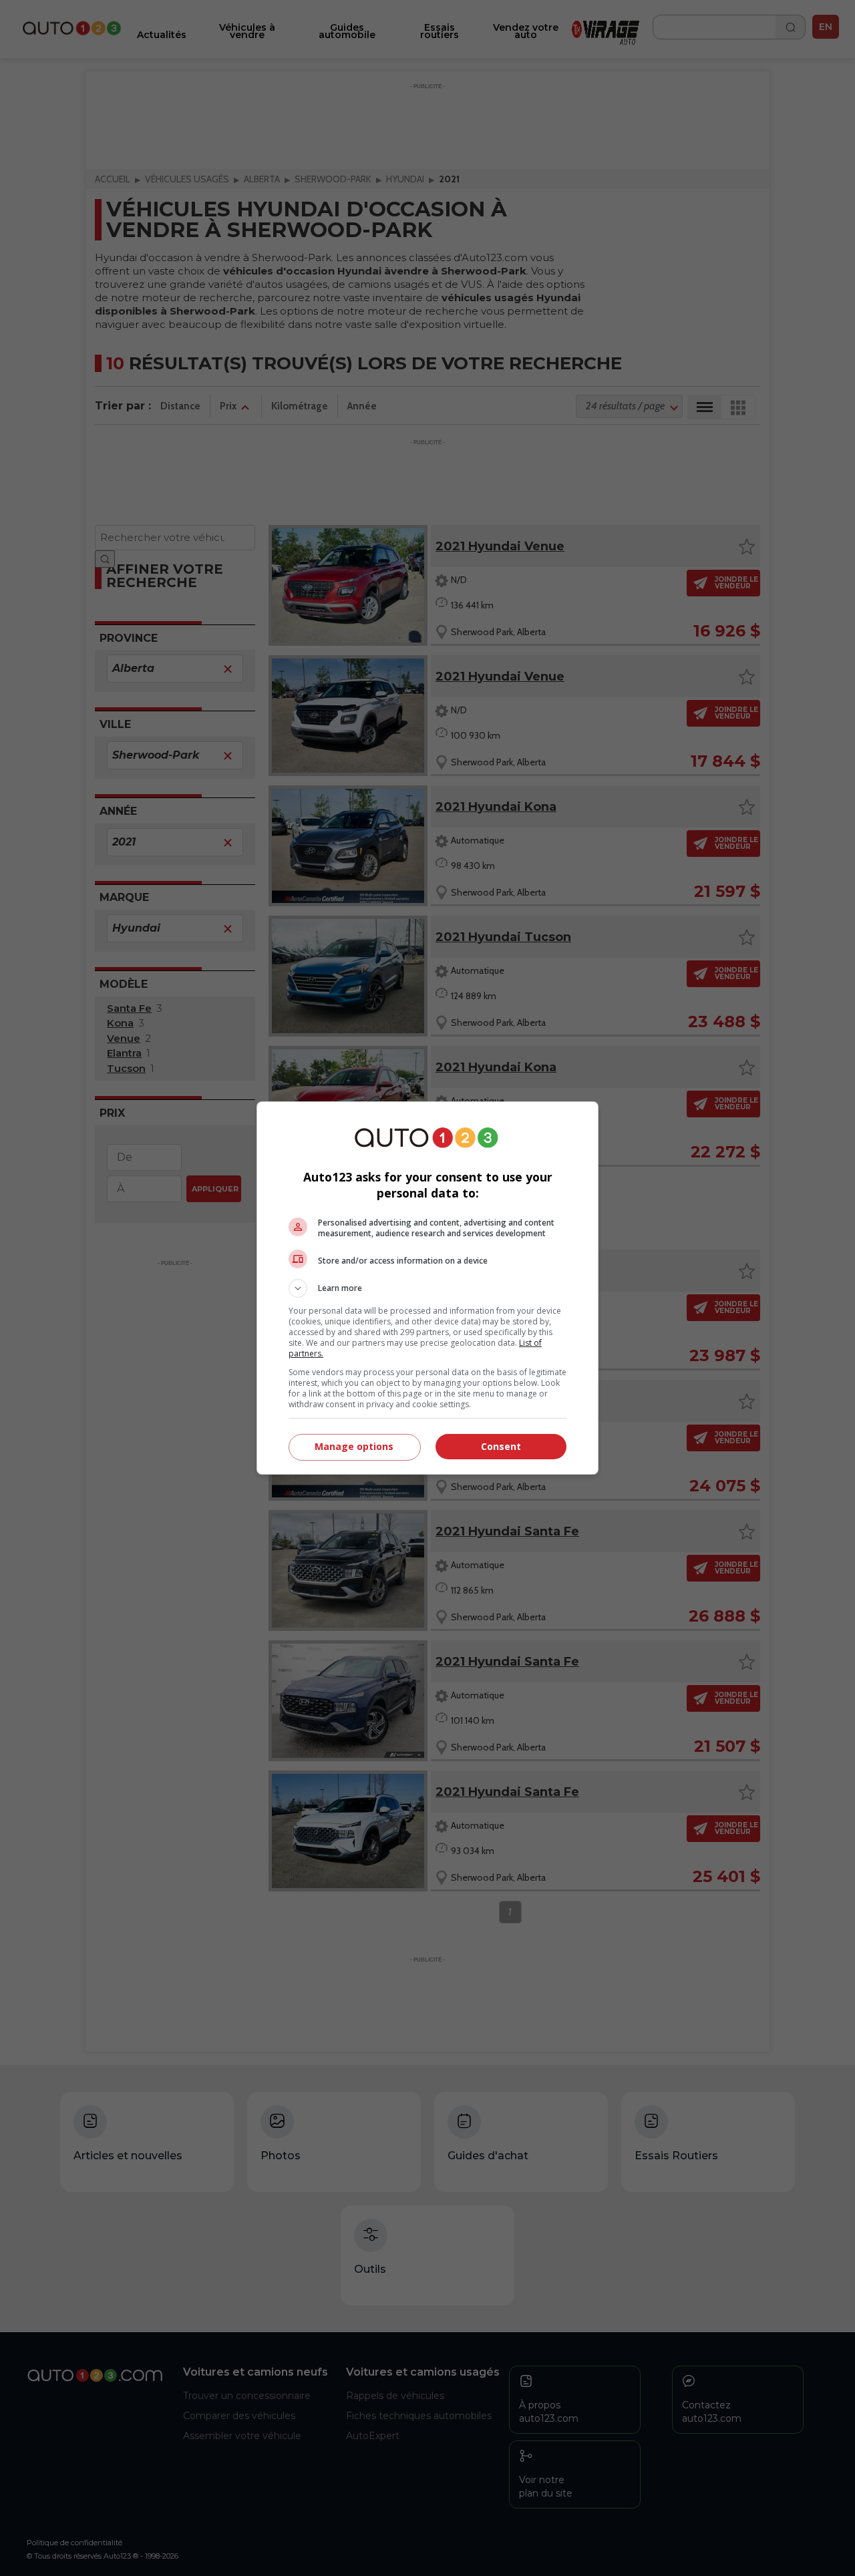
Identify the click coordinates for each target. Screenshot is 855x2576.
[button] (427, 1288)
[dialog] (427, 1288)
